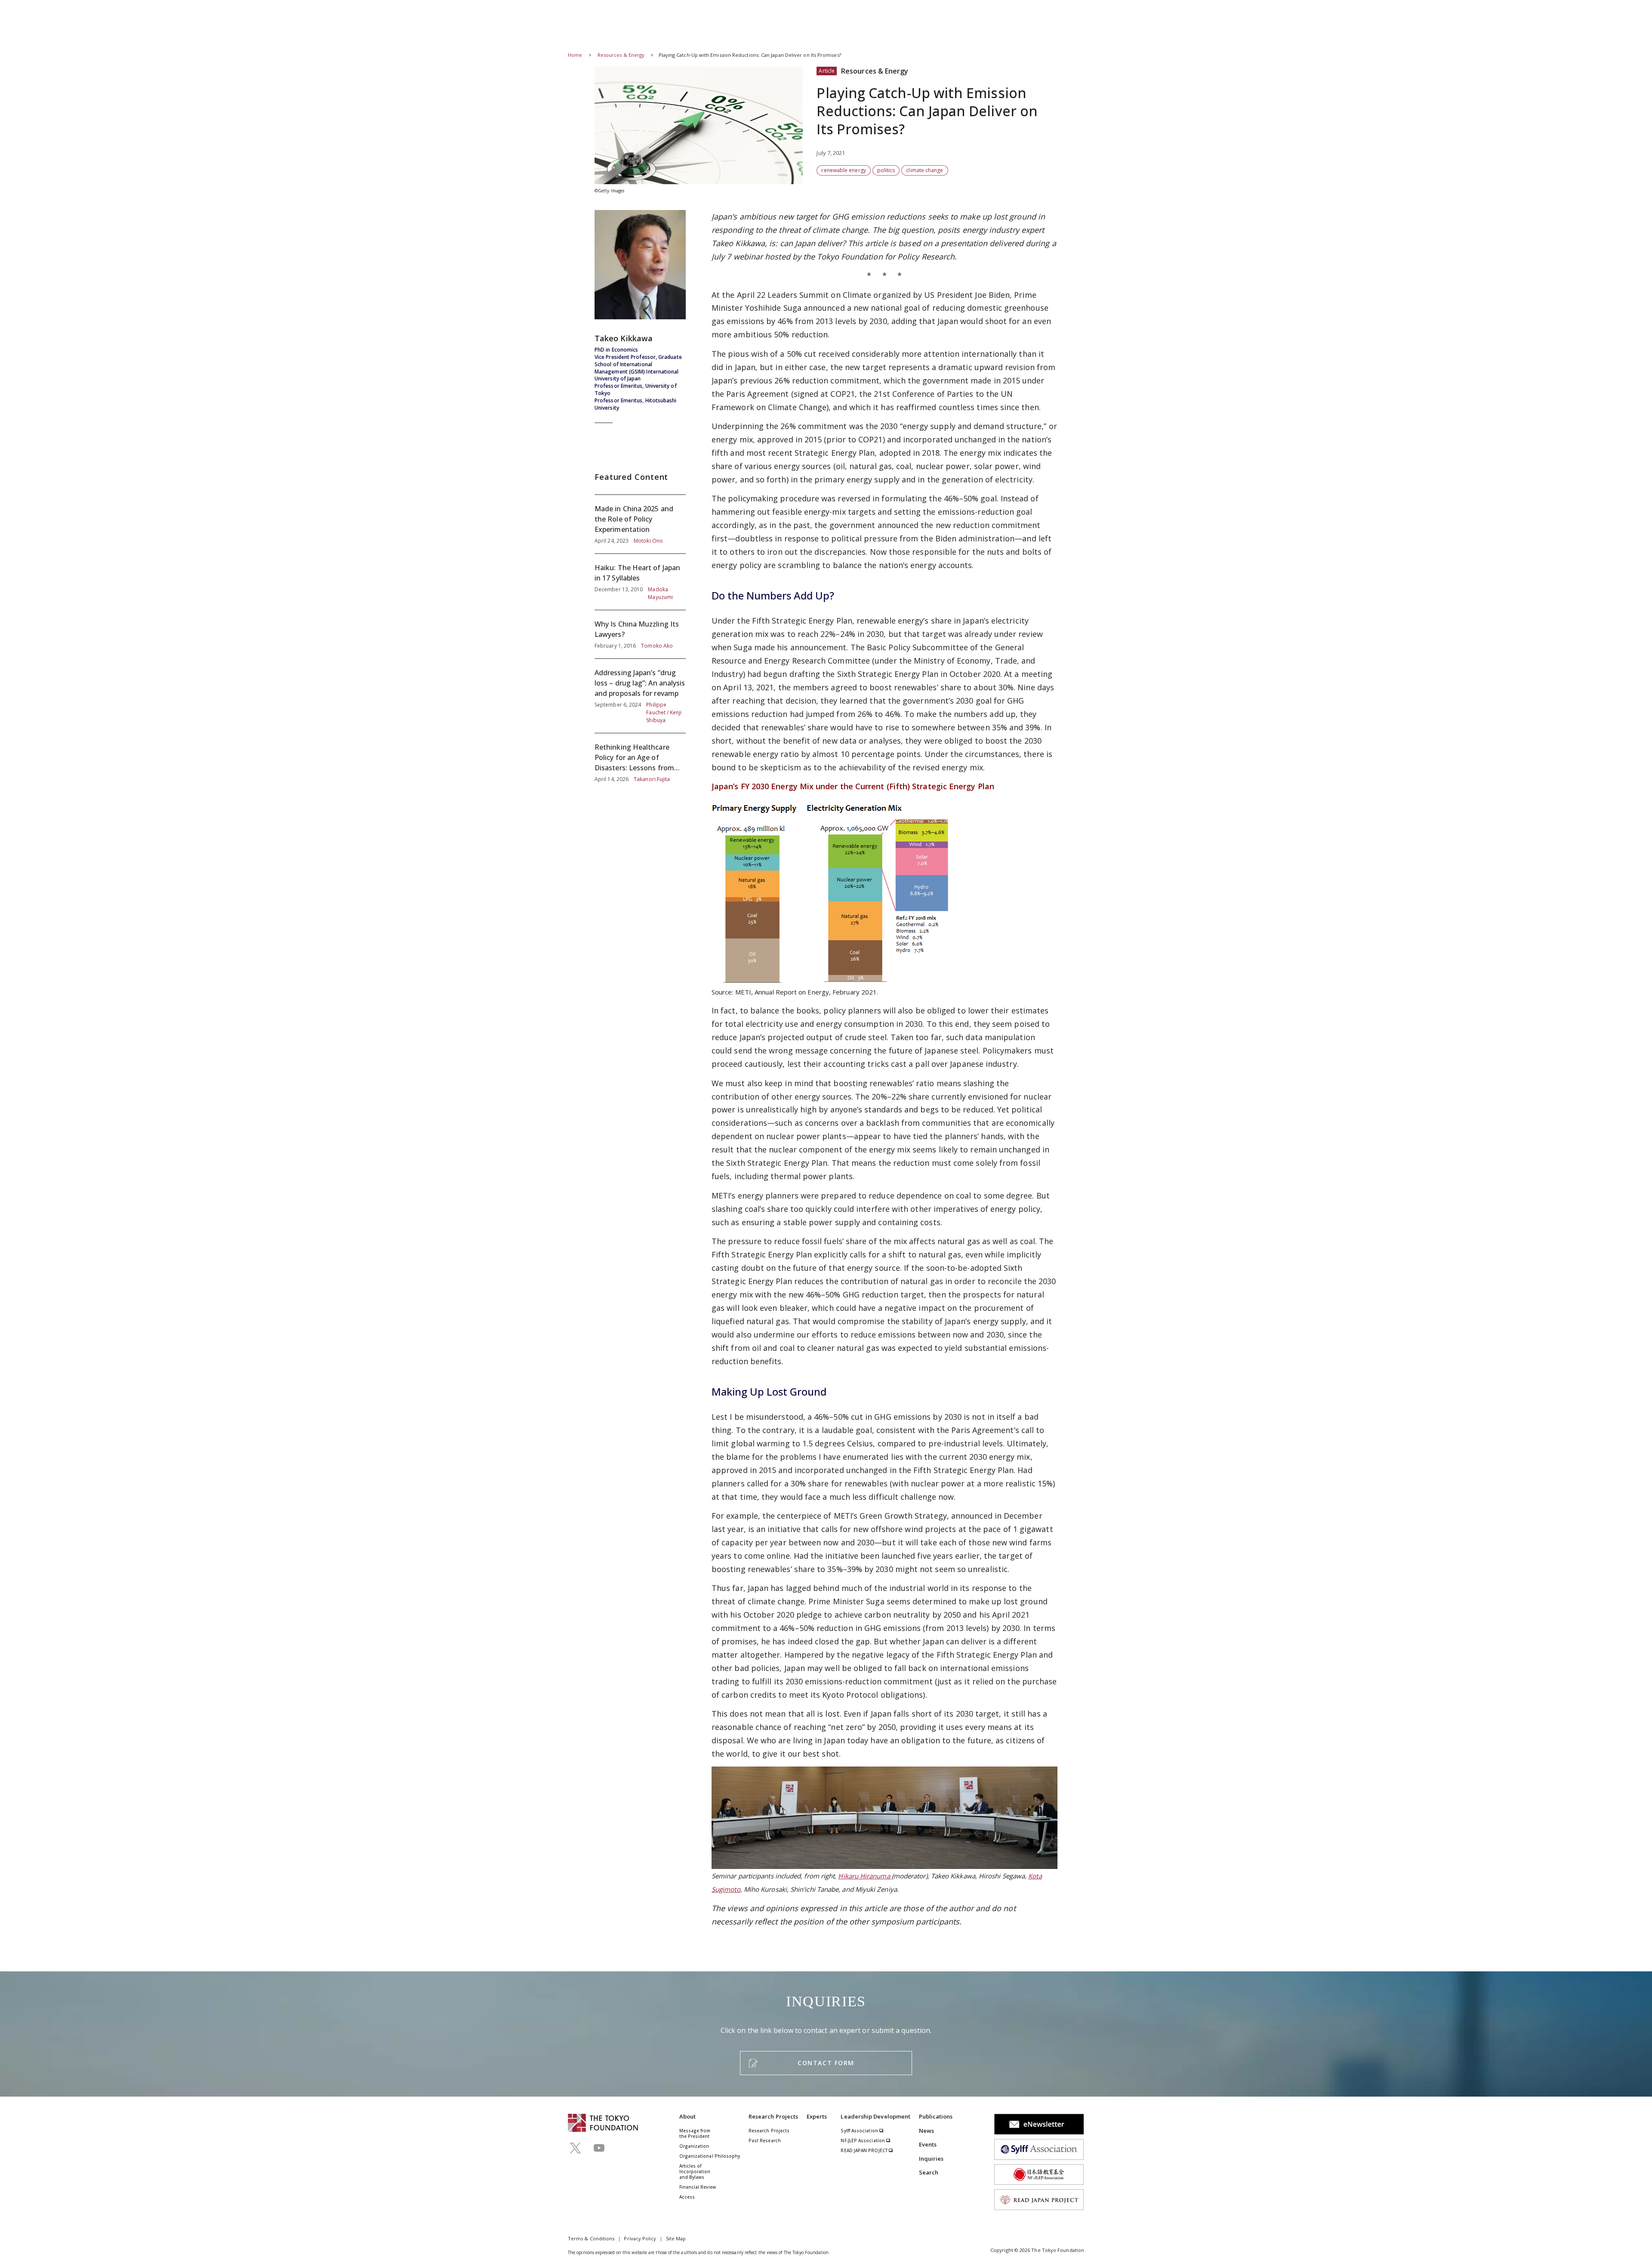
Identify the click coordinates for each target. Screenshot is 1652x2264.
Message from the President (695, 2133)
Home (575, 55)
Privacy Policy (640, 2238)
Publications (936, 2116)
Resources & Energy (622, 55)
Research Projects (773, 2116)
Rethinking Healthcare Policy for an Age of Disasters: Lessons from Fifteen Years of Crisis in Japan (640, 758)
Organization (694, 2146)
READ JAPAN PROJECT (865, 2150)
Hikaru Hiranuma (865, 1876)
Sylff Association (860, 2131)
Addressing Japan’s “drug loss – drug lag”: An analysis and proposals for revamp (640, 696)
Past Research (765, 2140)
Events (928, 2144)
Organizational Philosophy (710, 2156)
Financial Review (698, 2187)
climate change (925, 170)
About (687, 2116)
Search (929, 2172)
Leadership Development (875, 2116)
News (926, 2131)
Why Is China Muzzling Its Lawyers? (640, 634)
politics (886, 170)
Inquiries (931, 2159)
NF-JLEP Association (863, 2140)
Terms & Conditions (591, 2238)
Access (687, 2197)
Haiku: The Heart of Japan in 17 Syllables (640, 582)
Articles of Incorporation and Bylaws (695, 2171)
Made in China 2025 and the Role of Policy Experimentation (640, 524)
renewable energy (843, 170)
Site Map (676, 2238)
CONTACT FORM (826, 2063)
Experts (817, 2116)
